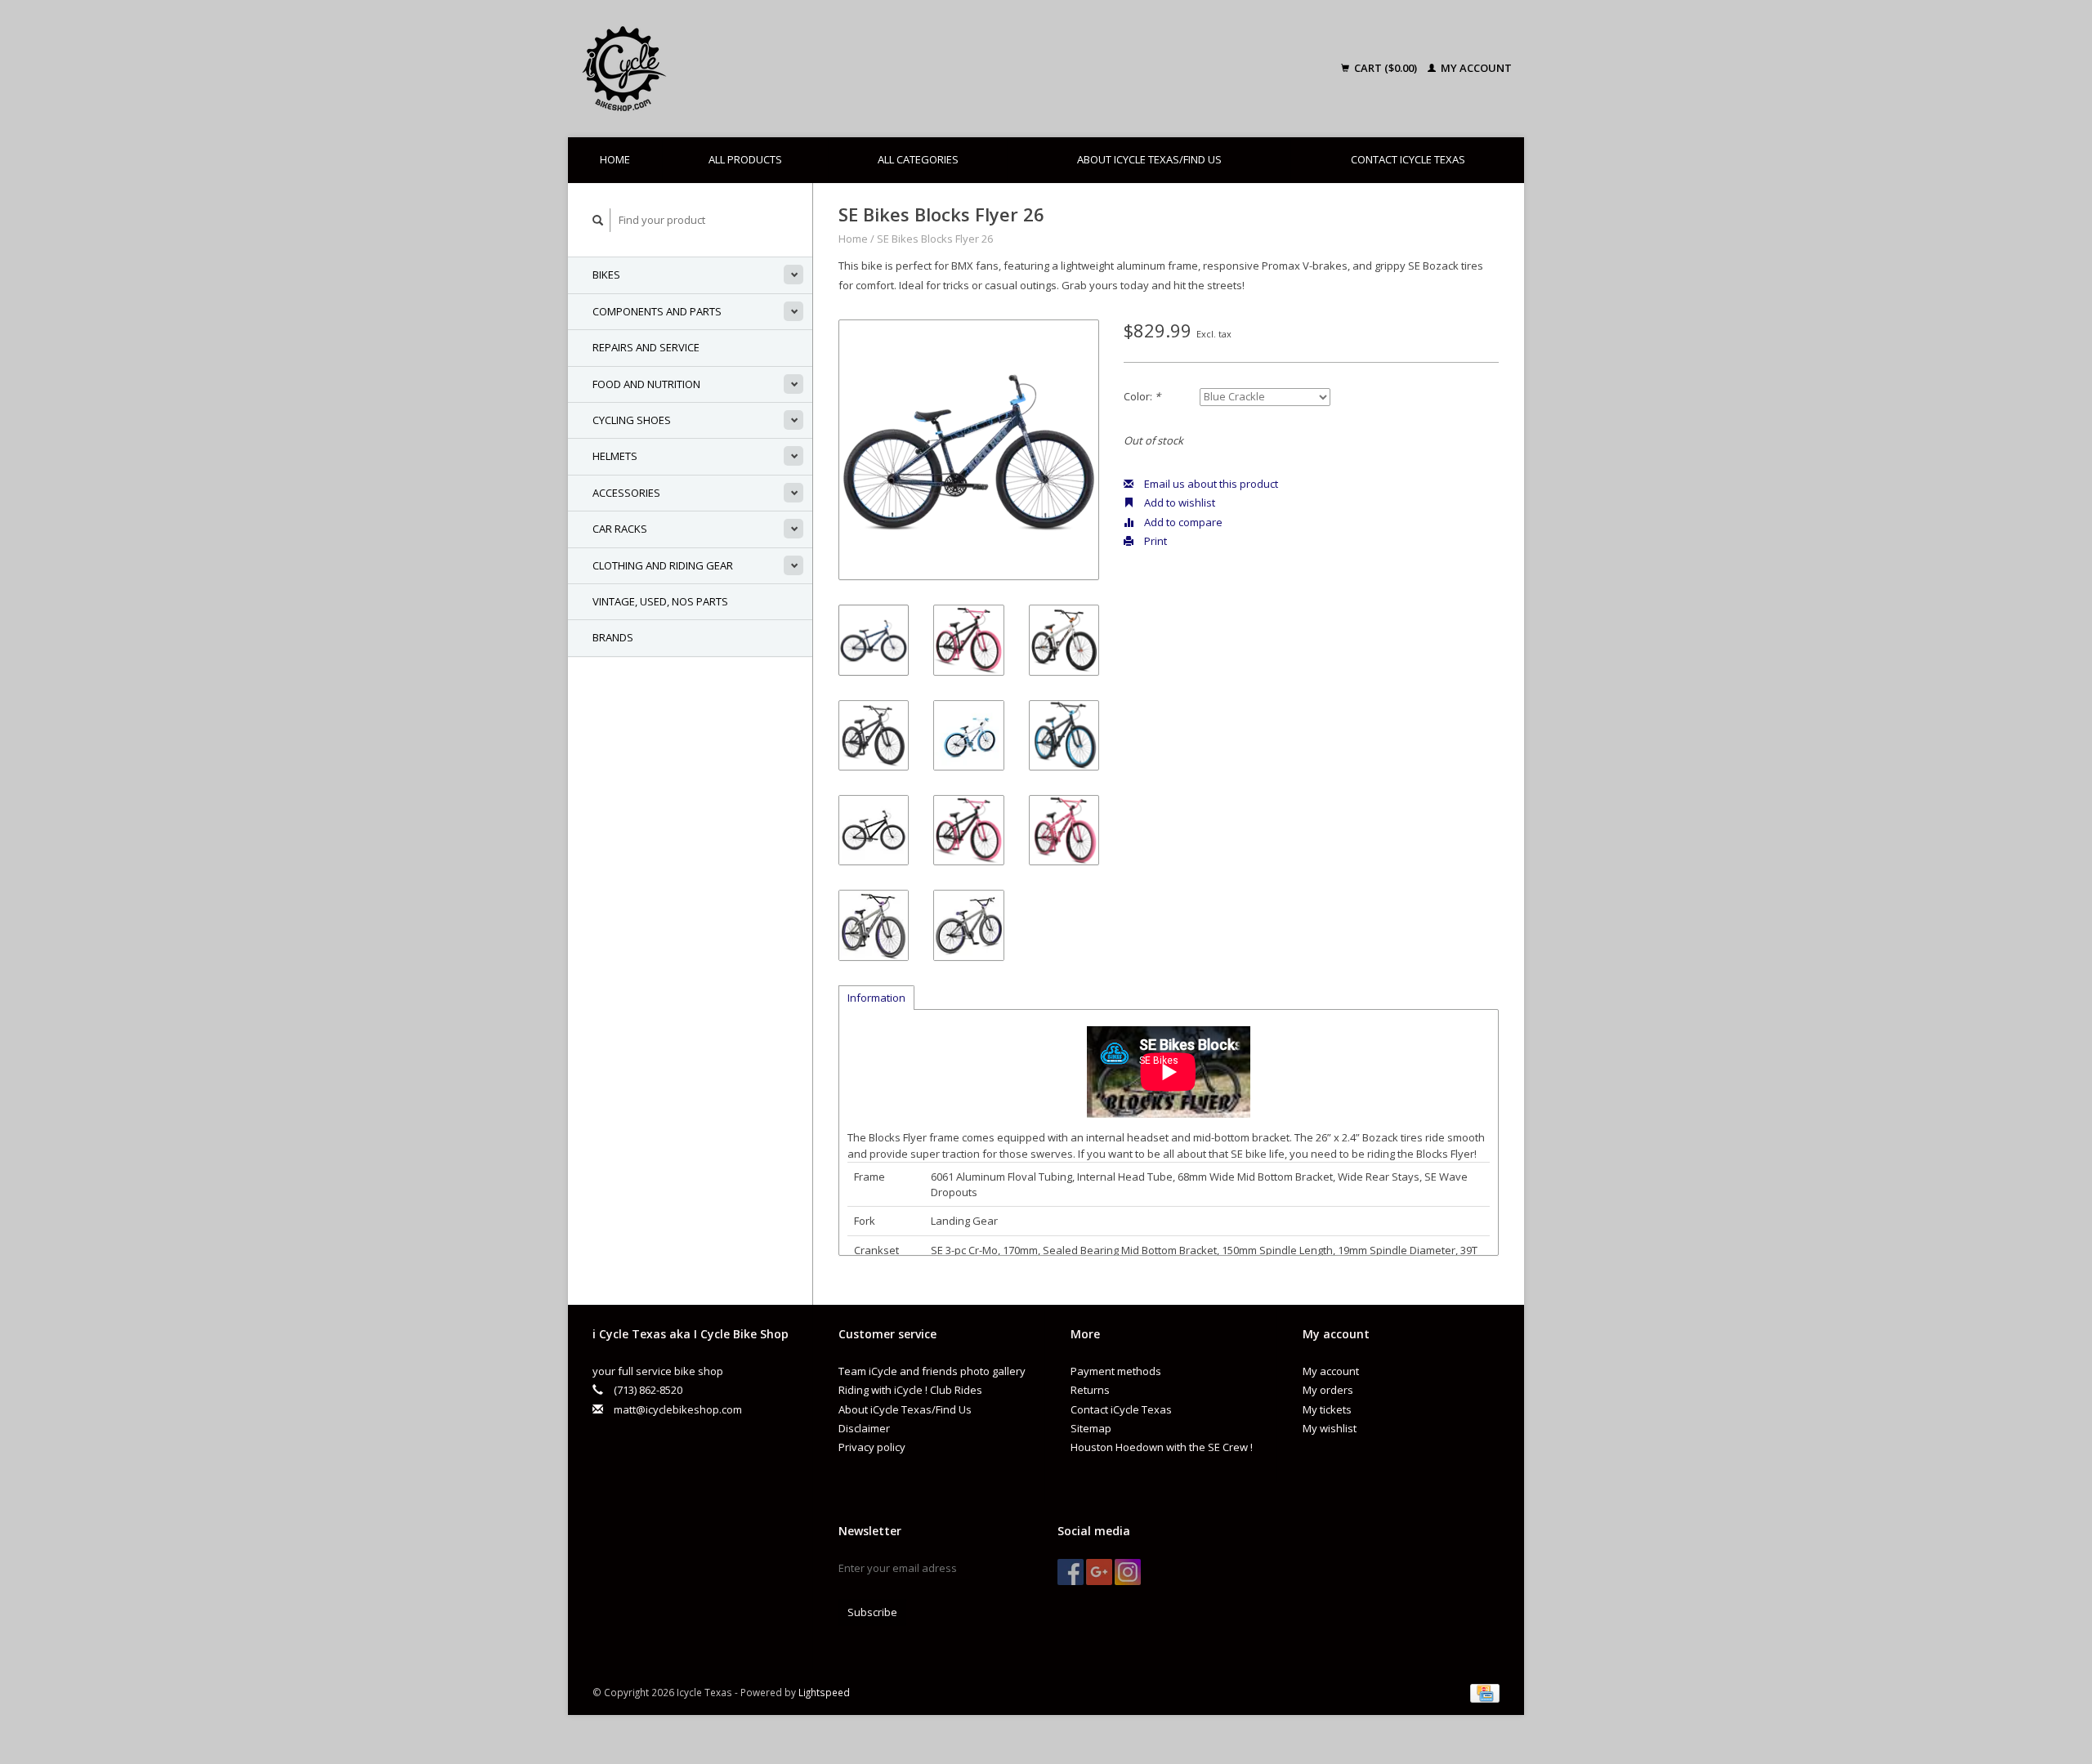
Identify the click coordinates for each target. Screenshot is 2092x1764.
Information (876, 998)
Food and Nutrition (646, 384)
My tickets (1327, 1409)
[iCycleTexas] (739, 69)
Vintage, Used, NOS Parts (660, 601)
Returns (1090, 1390)
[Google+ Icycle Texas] (1099, 1572)
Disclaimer (864, 1428)
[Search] (598, 220)
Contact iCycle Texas (1408, 159)
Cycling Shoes (632, 420)
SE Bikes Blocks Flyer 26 (935, 239)
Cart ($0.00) (1386, 68)
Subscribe (872, 1612)
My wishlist (1330, 1428)
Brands (613, 637)
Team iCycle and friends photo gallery (932, 1371)
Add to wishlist (1178, 502)
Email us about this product (1210, 484)
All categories (918, 159)
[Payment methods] (1485, 1692)
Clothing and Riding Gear (663, 565)
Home (615, 159)
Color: (1142, 396)
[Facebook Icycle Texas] (1071, 1572)
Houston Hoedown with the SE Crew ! (1162, 1447)
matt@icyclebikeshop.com (678, 1409)
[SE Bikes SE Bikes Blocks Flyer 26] (969, 450)
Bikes (606, 275)
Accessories (626, 493)
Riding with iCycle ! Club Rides (910, 1390)
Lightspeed (824, 1692)
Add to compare (1182, 522)
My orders (1328, 1390)
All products (745, 159)
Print (1154, 541)
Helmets (615, 456)
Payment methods (1116, 1371)
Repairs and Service (646, 347)
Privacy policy (872, 1447)
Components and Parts (657, 311)
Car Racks (620, 529)
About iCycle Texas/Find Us (1149, 159)
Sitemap (1091, 1428)
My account (1475, 68)
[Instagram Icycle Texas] (1128, 1572)
